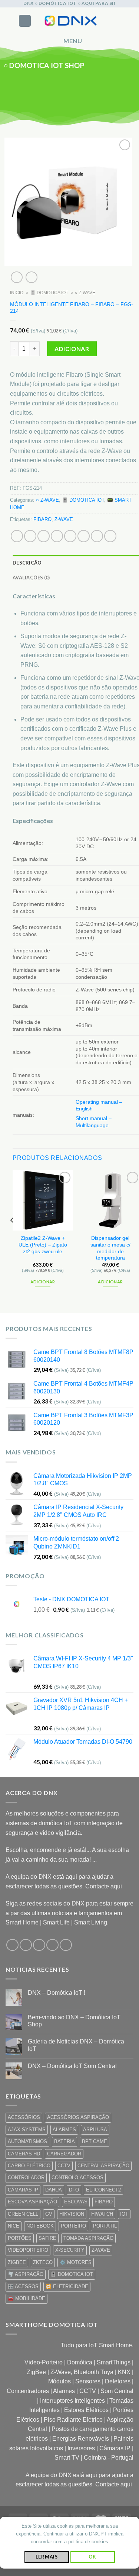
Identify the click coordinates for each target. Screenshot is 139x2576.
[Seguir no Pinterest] (66, 1945)
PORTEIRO (73, 2226)
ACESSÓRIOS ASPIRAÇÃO (78, 2117)
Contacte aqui (104, 1886)
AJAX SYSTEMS (27, 2130)
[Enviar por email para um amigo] (57, 536)
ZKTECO (43, 2262)
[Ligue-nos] (111, 90)
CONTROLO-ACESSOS (77, 2178)
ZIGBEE (17, 2262)
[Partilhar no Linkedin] (84, 536)
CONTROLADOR (26, 2178)
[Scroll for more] (70, 109)
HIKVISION (72, 2214)
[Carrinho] (130, 21)
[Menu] (25, 21)
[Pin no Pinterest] (70, 536)
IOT (124, 2214)
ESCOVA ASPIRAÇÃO (32, 2202)
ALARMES (64, 2130)
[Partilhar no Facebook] (30, 536)
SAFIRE (47, 2238)
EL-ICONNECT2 (103, 2190)
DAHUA (54, 2190)
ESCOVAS (76, 2202)
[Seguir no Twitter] (91, 90)
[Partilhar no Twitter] (44, 536)
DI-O (74, 2190)
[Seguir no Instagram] (82, 90)
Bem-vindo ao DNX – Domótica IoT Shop (74, 2021)
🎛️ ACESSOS (23, 2286)
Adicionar (72, 348)
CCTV (64, 2166)
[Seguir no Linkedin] (121, 90)
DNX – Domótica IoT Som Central (72, 2066)
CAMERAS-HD (24, 2154)
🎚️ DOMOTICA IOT (49, 293)
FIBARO (42, 519)
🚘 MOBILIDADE (27, 2298)
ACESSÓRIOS (24, 2117)
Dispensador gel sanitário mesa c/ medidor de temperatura (110, 1248)
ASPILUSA (95, 2130)
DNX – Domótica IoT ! (57, 1993)
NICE (14, 2226)
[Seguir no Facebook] (72, 90)
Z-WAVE (64, 519)
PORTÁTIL (105, 2226)
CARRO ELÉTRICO (29, 2166)
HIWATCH (102, 2214)
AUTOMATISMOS (27, 2141)
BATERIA (64, 2141)
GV (49, 2214)
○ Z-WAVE (85, 293)
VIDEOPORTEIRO (28, 2250)
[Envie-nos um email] (101, 90)
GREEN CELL (23, 2214)
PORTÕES (20, 2238)
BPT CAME (95, 2141)
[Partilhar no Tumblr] (97, 536)
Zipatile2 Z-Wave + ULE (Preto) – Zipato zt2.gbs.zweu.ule (43, 1245)
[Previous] (12, 1235)
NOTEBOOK (40, 2226)
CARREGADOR (64, 2154)
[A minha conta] (117, 21)
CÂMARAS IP (23, 2190)
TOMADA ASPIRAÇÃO (88, 2238)
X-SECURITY (70, 2250)
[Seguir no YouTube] (130, 90)
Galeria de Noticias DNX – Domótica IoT (76, 2045)
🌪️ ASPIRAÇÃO (26, 2274)
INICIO (17, 293)
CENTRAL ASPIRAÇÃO (103, 2166)
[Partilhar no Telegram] (110, 536)
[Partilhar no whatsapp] (17, 536)
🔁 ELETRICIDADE (67, 2286)
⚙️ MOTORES (76, 2262)
